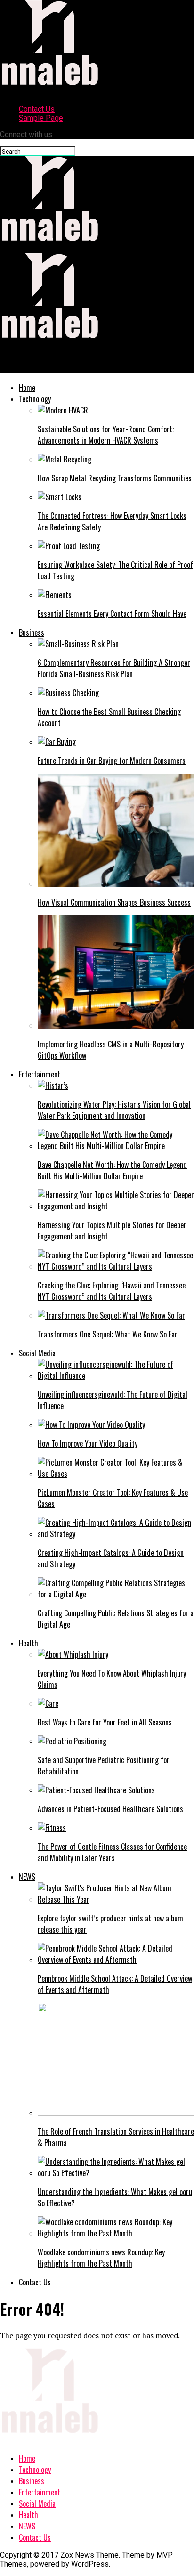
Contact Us (37, 109)
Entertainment (40, 1074)
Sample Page (41, 118)
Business (32, 632)
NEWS (27, 1877)
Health (28, 1643)
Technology (35, 399)
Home (27, 388)
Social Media (37, 1353)
